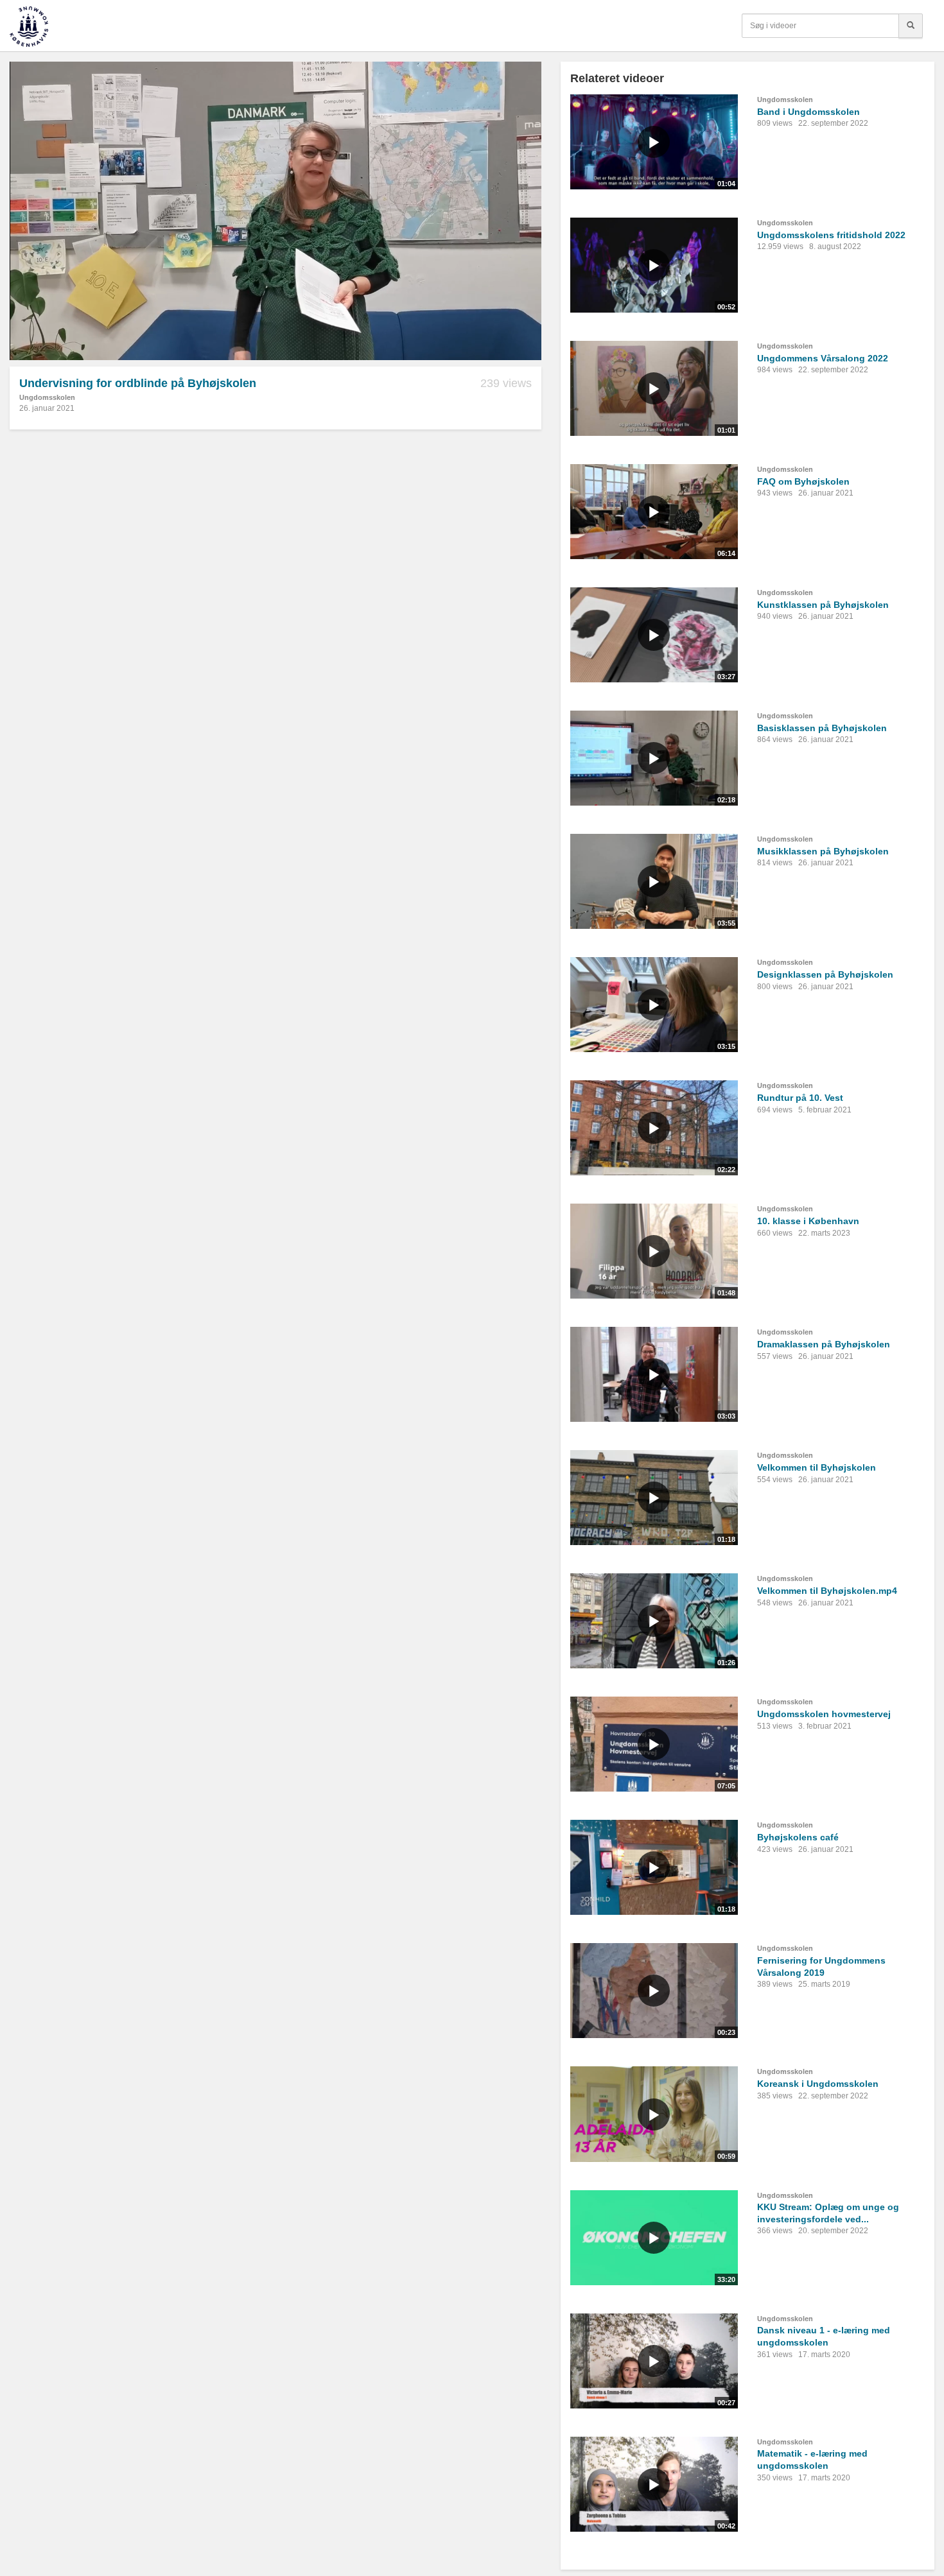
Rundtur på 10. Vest (800, 1098)
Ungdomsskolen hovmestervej (824, 1714)
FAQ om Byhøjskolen (803, 481)
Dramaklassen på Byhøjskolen (824, 1344)
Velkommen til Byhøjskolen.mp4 (827, 1591)
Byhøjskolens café (798, 1837)
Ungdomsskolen (47, 397)
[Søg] (911, 26)
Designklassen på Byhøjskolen (825, 974)
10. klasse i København (808, 1221)
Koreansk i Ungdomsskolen (818, 2084)
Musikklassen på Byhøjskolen (823, 851)
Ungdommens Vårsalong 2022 (823, 358)
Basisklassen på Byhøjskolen (822, 728)
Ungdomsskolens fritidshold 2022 (831, 235)
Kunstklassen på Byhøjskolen (823, 605)
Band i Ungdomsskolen (809, 112)
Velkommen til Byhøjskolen (817, 1467)
